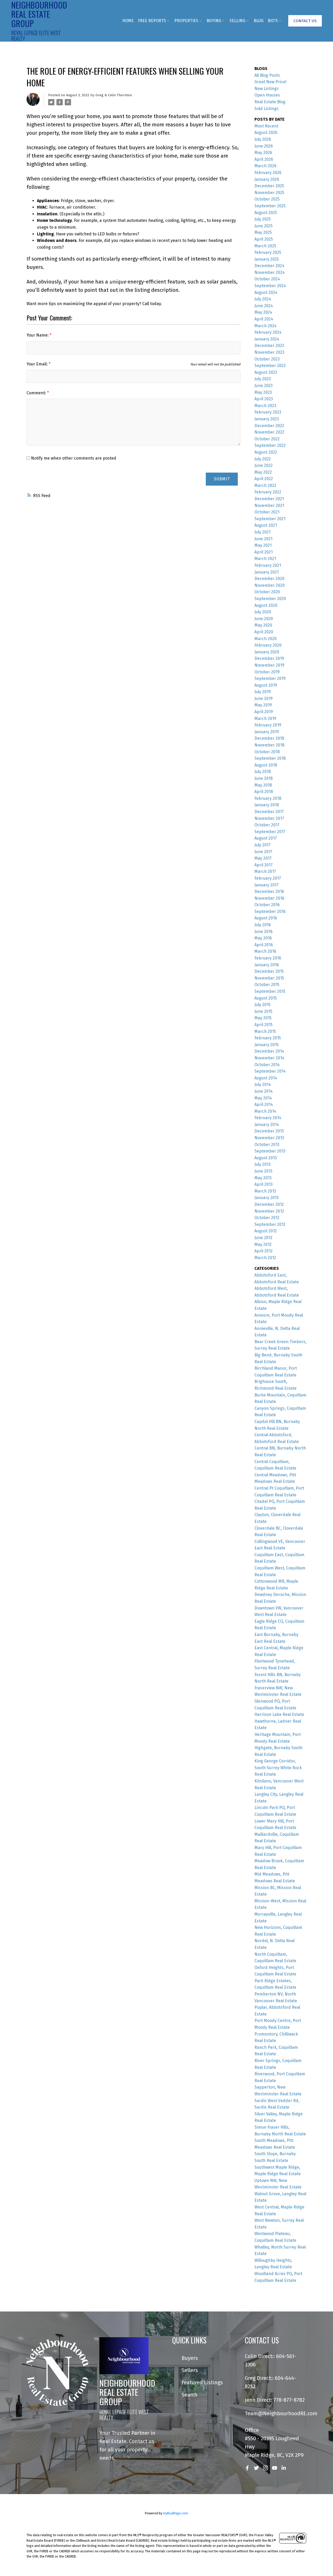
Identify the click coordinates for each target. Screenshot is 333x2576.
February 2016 (268, 958)
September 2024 (270, 286)
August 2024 (266, 292)
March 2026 (265, 166)
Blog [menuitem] (259, 21)
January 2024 (267, 339)
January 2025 (267, 259)
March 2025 (265, 246)
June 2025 (264, 226)
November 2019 (269, 665)
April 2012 (264, 1251)
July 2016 (263, 925)
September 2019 (270, 678)
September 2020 (270, 599)
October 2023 (267, 359)
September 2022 (270, 445)
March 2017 (265, 871)
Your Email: (38, 364)
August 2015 (266, 998)
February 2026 (268, 173)
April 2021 (264, 552)
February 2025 (268, 252)
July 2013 (262, 1164)
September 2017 (270, 832)
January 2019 (267, 732)
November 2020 (270, 585)
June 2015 (263, 1011)
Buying (214, 21)
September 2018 (270, 758)
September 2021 (270, 519)
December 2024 (269, 266)
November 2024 (270, 272)
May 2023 (263, 392)
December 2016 (269, 891)
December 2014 (269, 1051)
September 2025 (270, 206)
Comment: (37, 393)
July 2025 (263, 219)
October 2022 (267, 439)
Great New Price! (270, 82)
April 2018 (264, 792)
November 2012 (269, 1211)
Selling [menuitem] (237, 21)
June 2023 (264, 386)
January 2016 (267, 965)
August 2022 (266, 452)
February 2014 (268, 1118)
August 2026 (266, 133)
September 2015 (270, 991)
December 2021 (269, 499)
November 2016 (269, 898)
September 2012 (270, 1224)
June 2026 (264, 146)
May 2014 (263, 1098)
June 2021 (263, 539)
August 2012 (266, 1231)
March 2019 (265, 719)
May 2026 (263, 153)
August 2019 (266, 685)
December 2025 (269, 186)
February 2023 (268, 412)
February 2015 (268, 1038)
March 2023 (265, 406)
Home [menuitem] (128, 21)
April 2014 (264, 1105)
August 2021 (266, 525)
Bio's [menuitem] (273, 21)
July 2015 (262, 1005)
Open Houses (267, 95)
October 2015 (267, 985)
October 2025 (267, 199)
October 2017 (267, 825)
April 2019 (264, 712)
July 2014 (263, 1084)
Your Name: (38, 335)
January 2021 (267, 572)
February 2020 (268, 645)
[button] (305, 21)
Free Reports (152, 21)
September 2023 (270, 366)
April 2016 (264, 945)
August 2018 (266, 765)
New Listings (267, 89)
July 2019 (263, 692)
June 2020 (264, 619)
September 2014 (270, 1071)
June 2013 (263, 1171)
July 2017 (262, 845)
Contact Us (305, 21)
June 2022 (264, 465)
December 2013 (269, 1131)
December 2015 (269, 971)
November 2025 (269, 193)
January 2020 (267, 652)
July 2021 (262, 532)
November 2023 (269, 352)
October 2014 (267, 1065)
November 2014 (269, 1058)
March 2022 (265, 485)
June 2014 (264, 1091)
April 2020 (264, 632)
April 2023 (264, 399)
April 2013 (264, 1184)
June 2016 (264, 932)
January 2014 (267, 1125)
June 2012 (263, 1238)
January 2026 (267, 179)
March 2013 (265, 1191)
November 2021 (269, 505)
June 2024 (264, 306)
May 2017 (263, 858)
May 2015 (263, 1018)
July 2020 (263, 612)
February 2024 (268, 332)
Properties (186, 21)
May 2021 (263, 545)
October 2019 (267, 672)
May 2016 (263, 938)
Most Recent (266, 126)
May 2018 (263, 785)
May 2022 (263, 472)
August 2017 (266, 838)
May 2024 (263, 312)
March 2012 (265, 1258)
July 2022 (263, 459)
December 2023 (269, 346)
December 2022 (269, 426)
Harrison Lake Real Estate (279, 1714)
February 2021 (268, 565)
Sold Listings (267, 109)
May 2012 (263, 1244)
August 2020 (266, 605)
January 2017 (267, 885)
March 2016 (265, 951)
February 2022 (268, 492)
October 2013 (267, 1145)
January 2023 (267, 419)
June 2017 (263, 852)
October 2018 (267, 752)
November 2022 (269, 432)
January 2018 (267, 805)
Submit (222, 479)
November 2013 (269, 1138)
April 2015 (264, 1025)
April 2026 (264, 159)
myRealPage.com (175, 2513)
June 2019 (264, 698)
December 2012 (269, 1204)
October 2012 (267, 1218)
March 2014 (265, 1111)
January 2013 (267, 1198)
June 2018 (264, 778)
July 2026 (263, 139)
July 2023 (263, 379)
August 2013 (266, 1158)
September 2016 (270, 912)
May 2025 (263, 232)
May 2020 (263, 625)
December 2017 (269, 812)
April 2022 (264, 479)
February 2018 (268, 798)
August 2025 (266, 213)
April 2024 (264, 319)
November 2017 (269, 818)
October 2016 (267, 905)
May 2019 (263, 705)
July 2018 (263, 772)
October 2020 (267, 592)
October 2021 (267, 512)
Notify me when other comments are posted (73, 458)
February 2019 (268, 725)
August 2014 (266, 1078)
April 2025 (264, 239)
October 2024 (267, 279)
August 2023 (266, 372)
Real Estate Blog (270, 102)
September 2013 (270, 1151)
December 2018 (269, 738)
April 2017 (264, 865)
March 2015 (265, 1031)
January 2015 (267, 1045)
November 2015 (269, 978)
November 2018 (269, 745)
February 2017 (268, 878)
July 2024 (263, 299)
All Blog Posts (267, 75)
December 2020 (269, 579)
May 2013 (263, 1178)
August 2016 (266, 918)
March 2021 (265, 559)
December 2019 (269, 658)
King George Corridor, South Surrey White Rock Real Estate (278, 1768)
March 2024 (265, 326)
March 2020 (265, 639)
